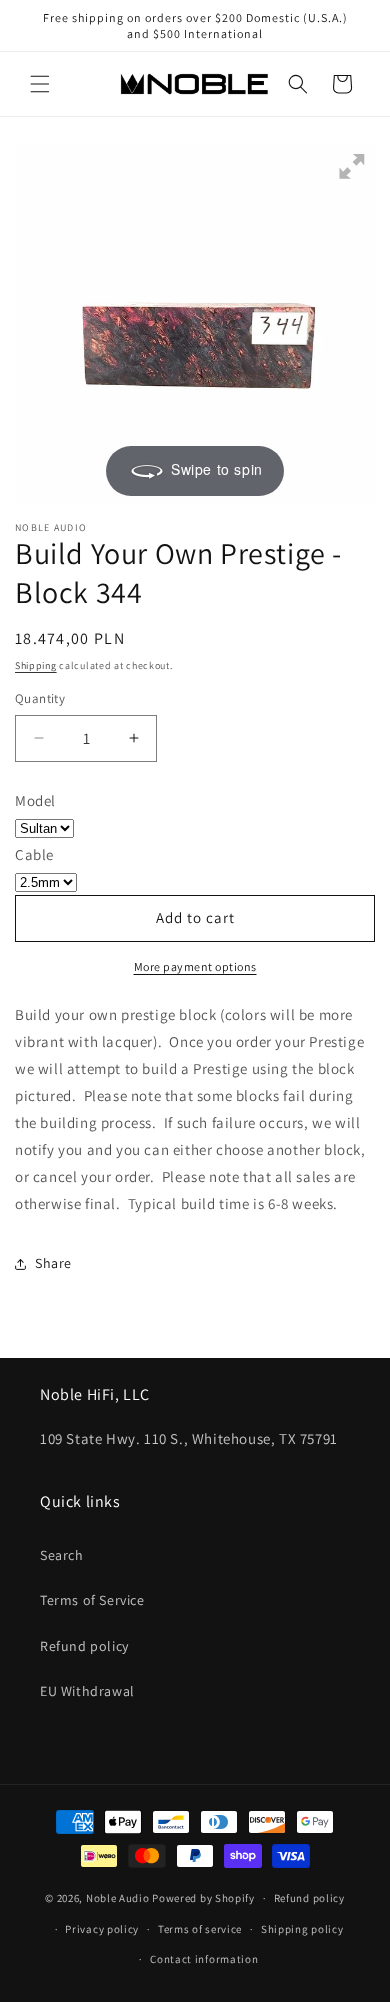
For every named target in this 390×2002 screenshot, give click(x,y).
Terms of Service (92, 1600)
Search (62, 1555)
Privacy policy (102, 1929)
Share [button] (53, 1263)
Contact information (204, 1959)
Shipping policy (302, 1929)
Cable (34, 854)
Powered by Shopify (203, 1898)
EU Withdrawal (87, 1691)
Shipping (36, 665)
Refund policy (84, 1646)
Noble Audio (118, 1898)
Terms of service (200, 1929)
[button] (40, 84)
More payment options (195, 966)
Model (35, 800)
